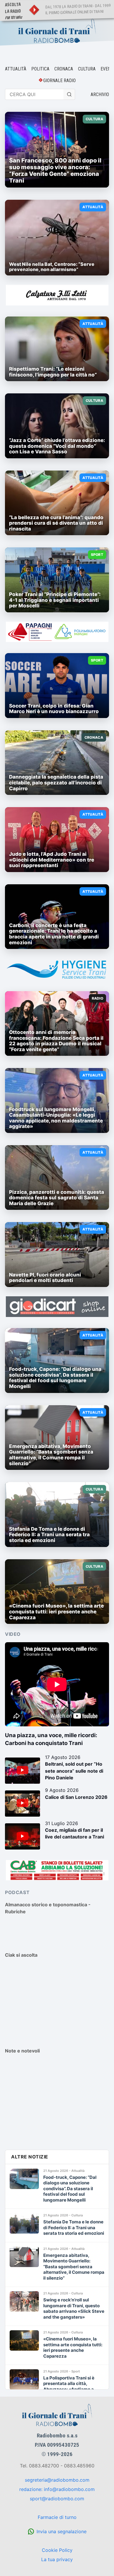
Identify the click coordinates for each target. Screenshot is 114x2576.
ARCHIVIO (100, 94)
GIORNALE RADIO (59, 81)
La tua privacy (57, 2559)
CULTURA (87, 69)
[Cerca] (69, 94)
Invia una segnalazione (61, 2531)
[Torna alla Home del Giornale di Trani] (57, 31)
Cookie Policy (57, 2550)
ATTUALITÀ (16, 69)
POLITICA (40, 69)
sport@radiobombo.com (57, 2499)
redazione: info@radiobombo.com (57, 2489)
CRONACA (64, 69)
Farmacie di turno (57, 2517)
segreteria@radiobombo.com (57, 2480)
